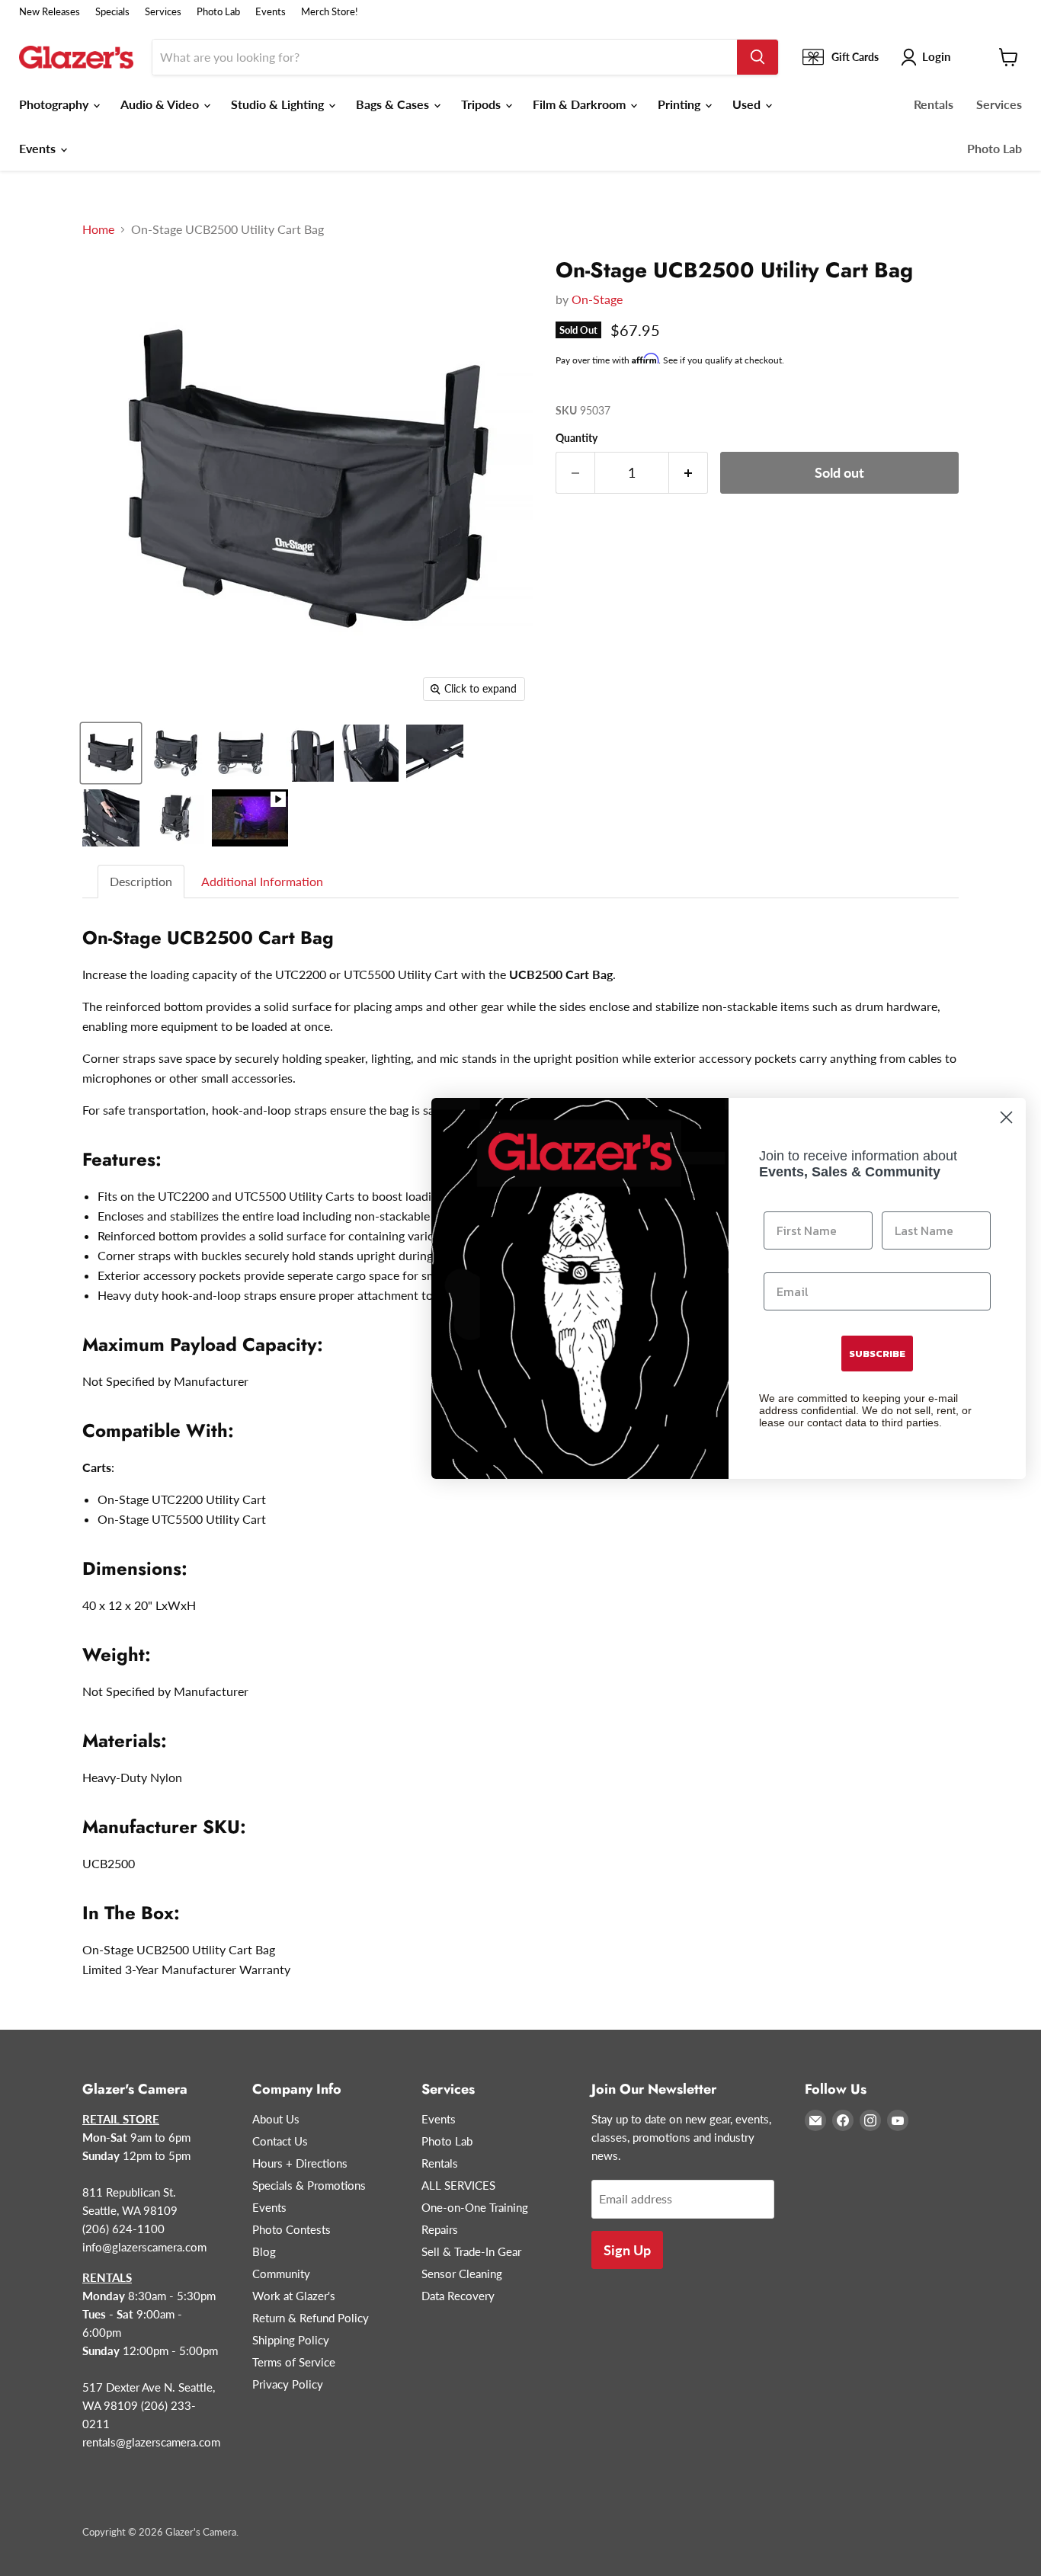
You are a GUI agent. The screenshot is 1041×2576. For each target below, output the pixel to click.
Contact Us (280, 2141)
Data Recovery (458, 2296)
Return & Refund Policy (311, 2318)
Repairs (440, 2229)
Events (271, 12)
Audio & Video (161, 104)
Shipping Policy (291, 2340)
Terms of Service (294, 2362)
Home (98, 229)
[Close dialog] (1006, 1117)
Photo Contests (291, 2229)
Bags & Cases (394, 104)
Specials (112, 12)
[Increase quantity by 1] (689, 473)
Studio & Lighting (279, 104)
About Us (276, 2119)
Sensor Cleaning (462, 2274)
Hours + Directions (300, 2163)
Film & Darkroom (581, 104)
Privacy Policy (288, 2384)
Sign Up (627, 2250)
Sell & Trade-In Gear (471, 2251)
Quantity (577, 438)
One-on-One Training (475, 2207)
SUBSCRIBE (877, 1354)
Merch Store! (330, 12)
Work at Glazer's (294, 2296)
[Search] (758, 57)
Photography (55, 104)
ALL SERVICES (458, 2185)
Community (281, 2274)
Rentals (934, 104)
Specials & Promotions (309, 2185)
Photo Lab (218, 12)
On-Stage (597, 299)
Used (748, 104)
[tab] (142, 882)
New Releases (50, 12)
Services (163, 12)
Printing (681, 104)
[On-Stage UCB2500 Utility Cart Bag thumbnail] (111, 753)
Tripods (482, 104)
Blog (264, 2251)
